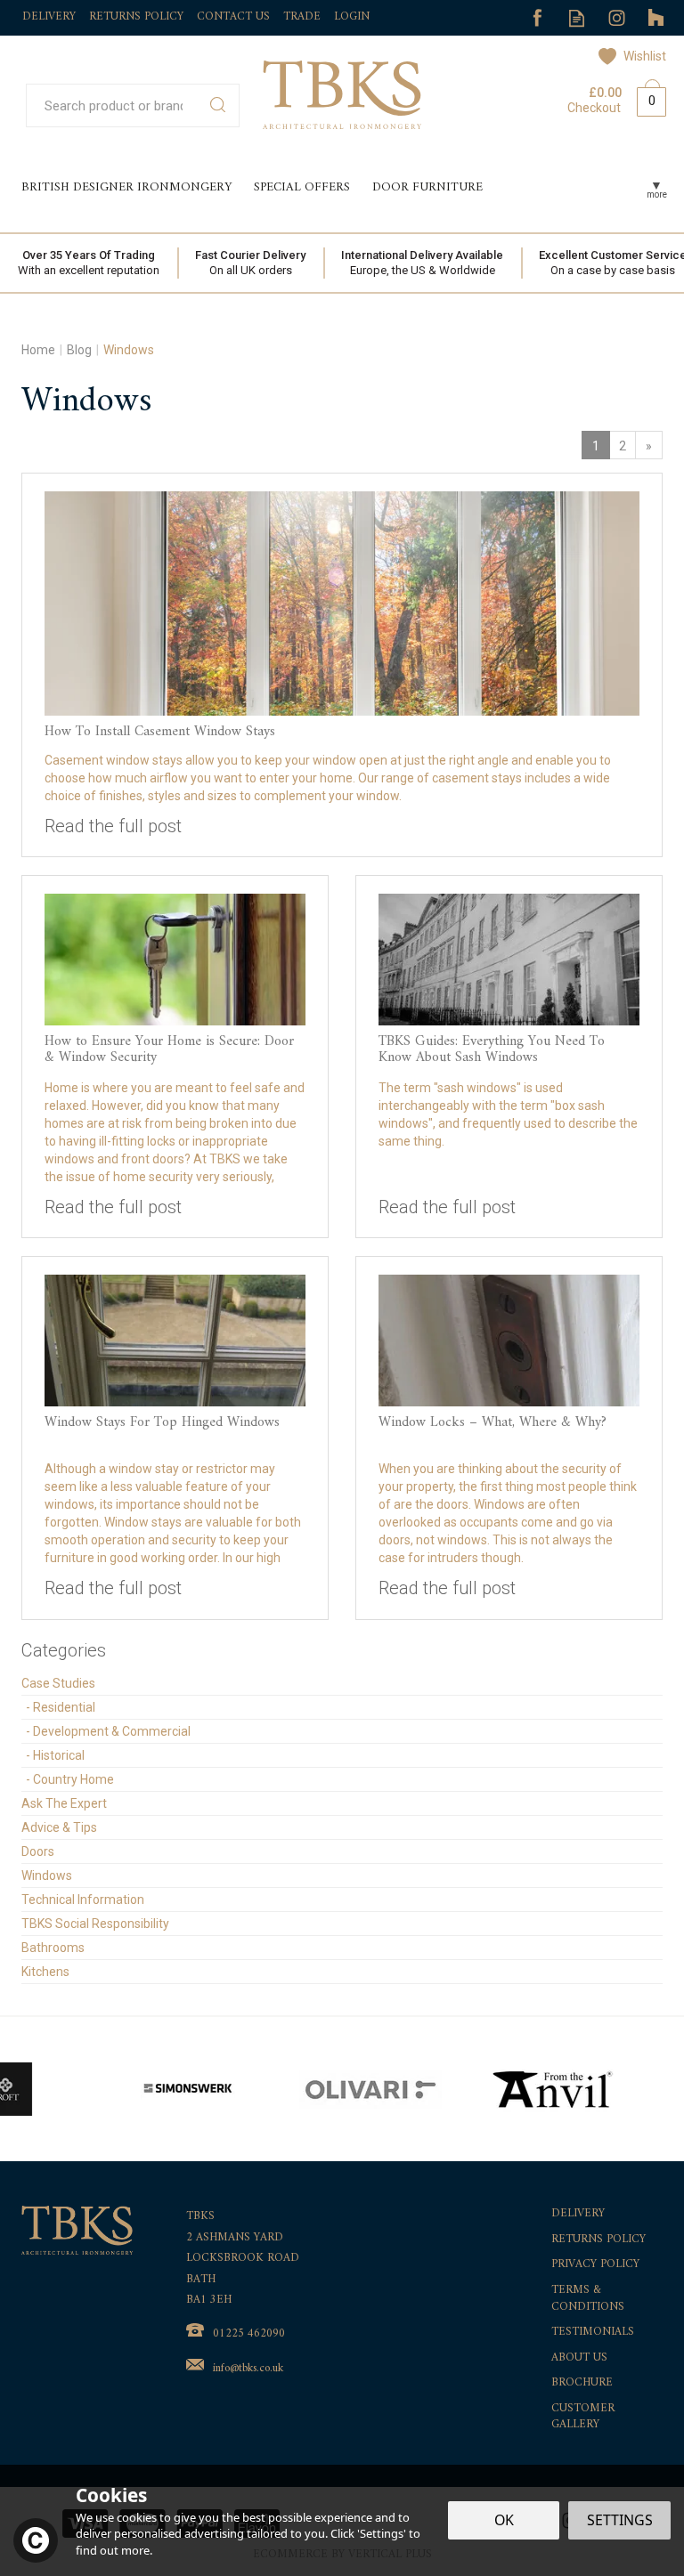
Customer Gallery (583, 2417)
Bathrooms (53, 1948)
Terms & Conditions (588, 2299)
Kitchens (45, 1972)
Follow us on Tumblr (657, 18)
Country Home (73, 1779)
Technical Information (83, 1900)
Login (352, 16)
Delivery (578, 2214)
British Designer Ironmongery (126, 187)
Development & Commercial (112, 1731)
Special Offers (302, 187)
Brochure (582, 2383)
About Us (579, 2358)
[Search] (218, 105)
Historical (59, 1755)
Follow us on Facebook (537, 18)
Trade (302, 16)
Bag (645, 98)
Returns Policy (598, 2240)
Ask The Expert (64, 1803)
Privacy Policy (595, 2265)
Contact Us (233, 16)
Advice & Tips (59, 1827)
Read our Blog (577, 18)
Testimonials (593, 2333)
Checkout (594, 108)
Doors (38, 1851)
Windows (47, 1875)
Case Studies (58, 1683)
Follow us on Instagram (617, 18)
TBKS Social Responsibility (95, 1924)
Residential (64, 1707)
